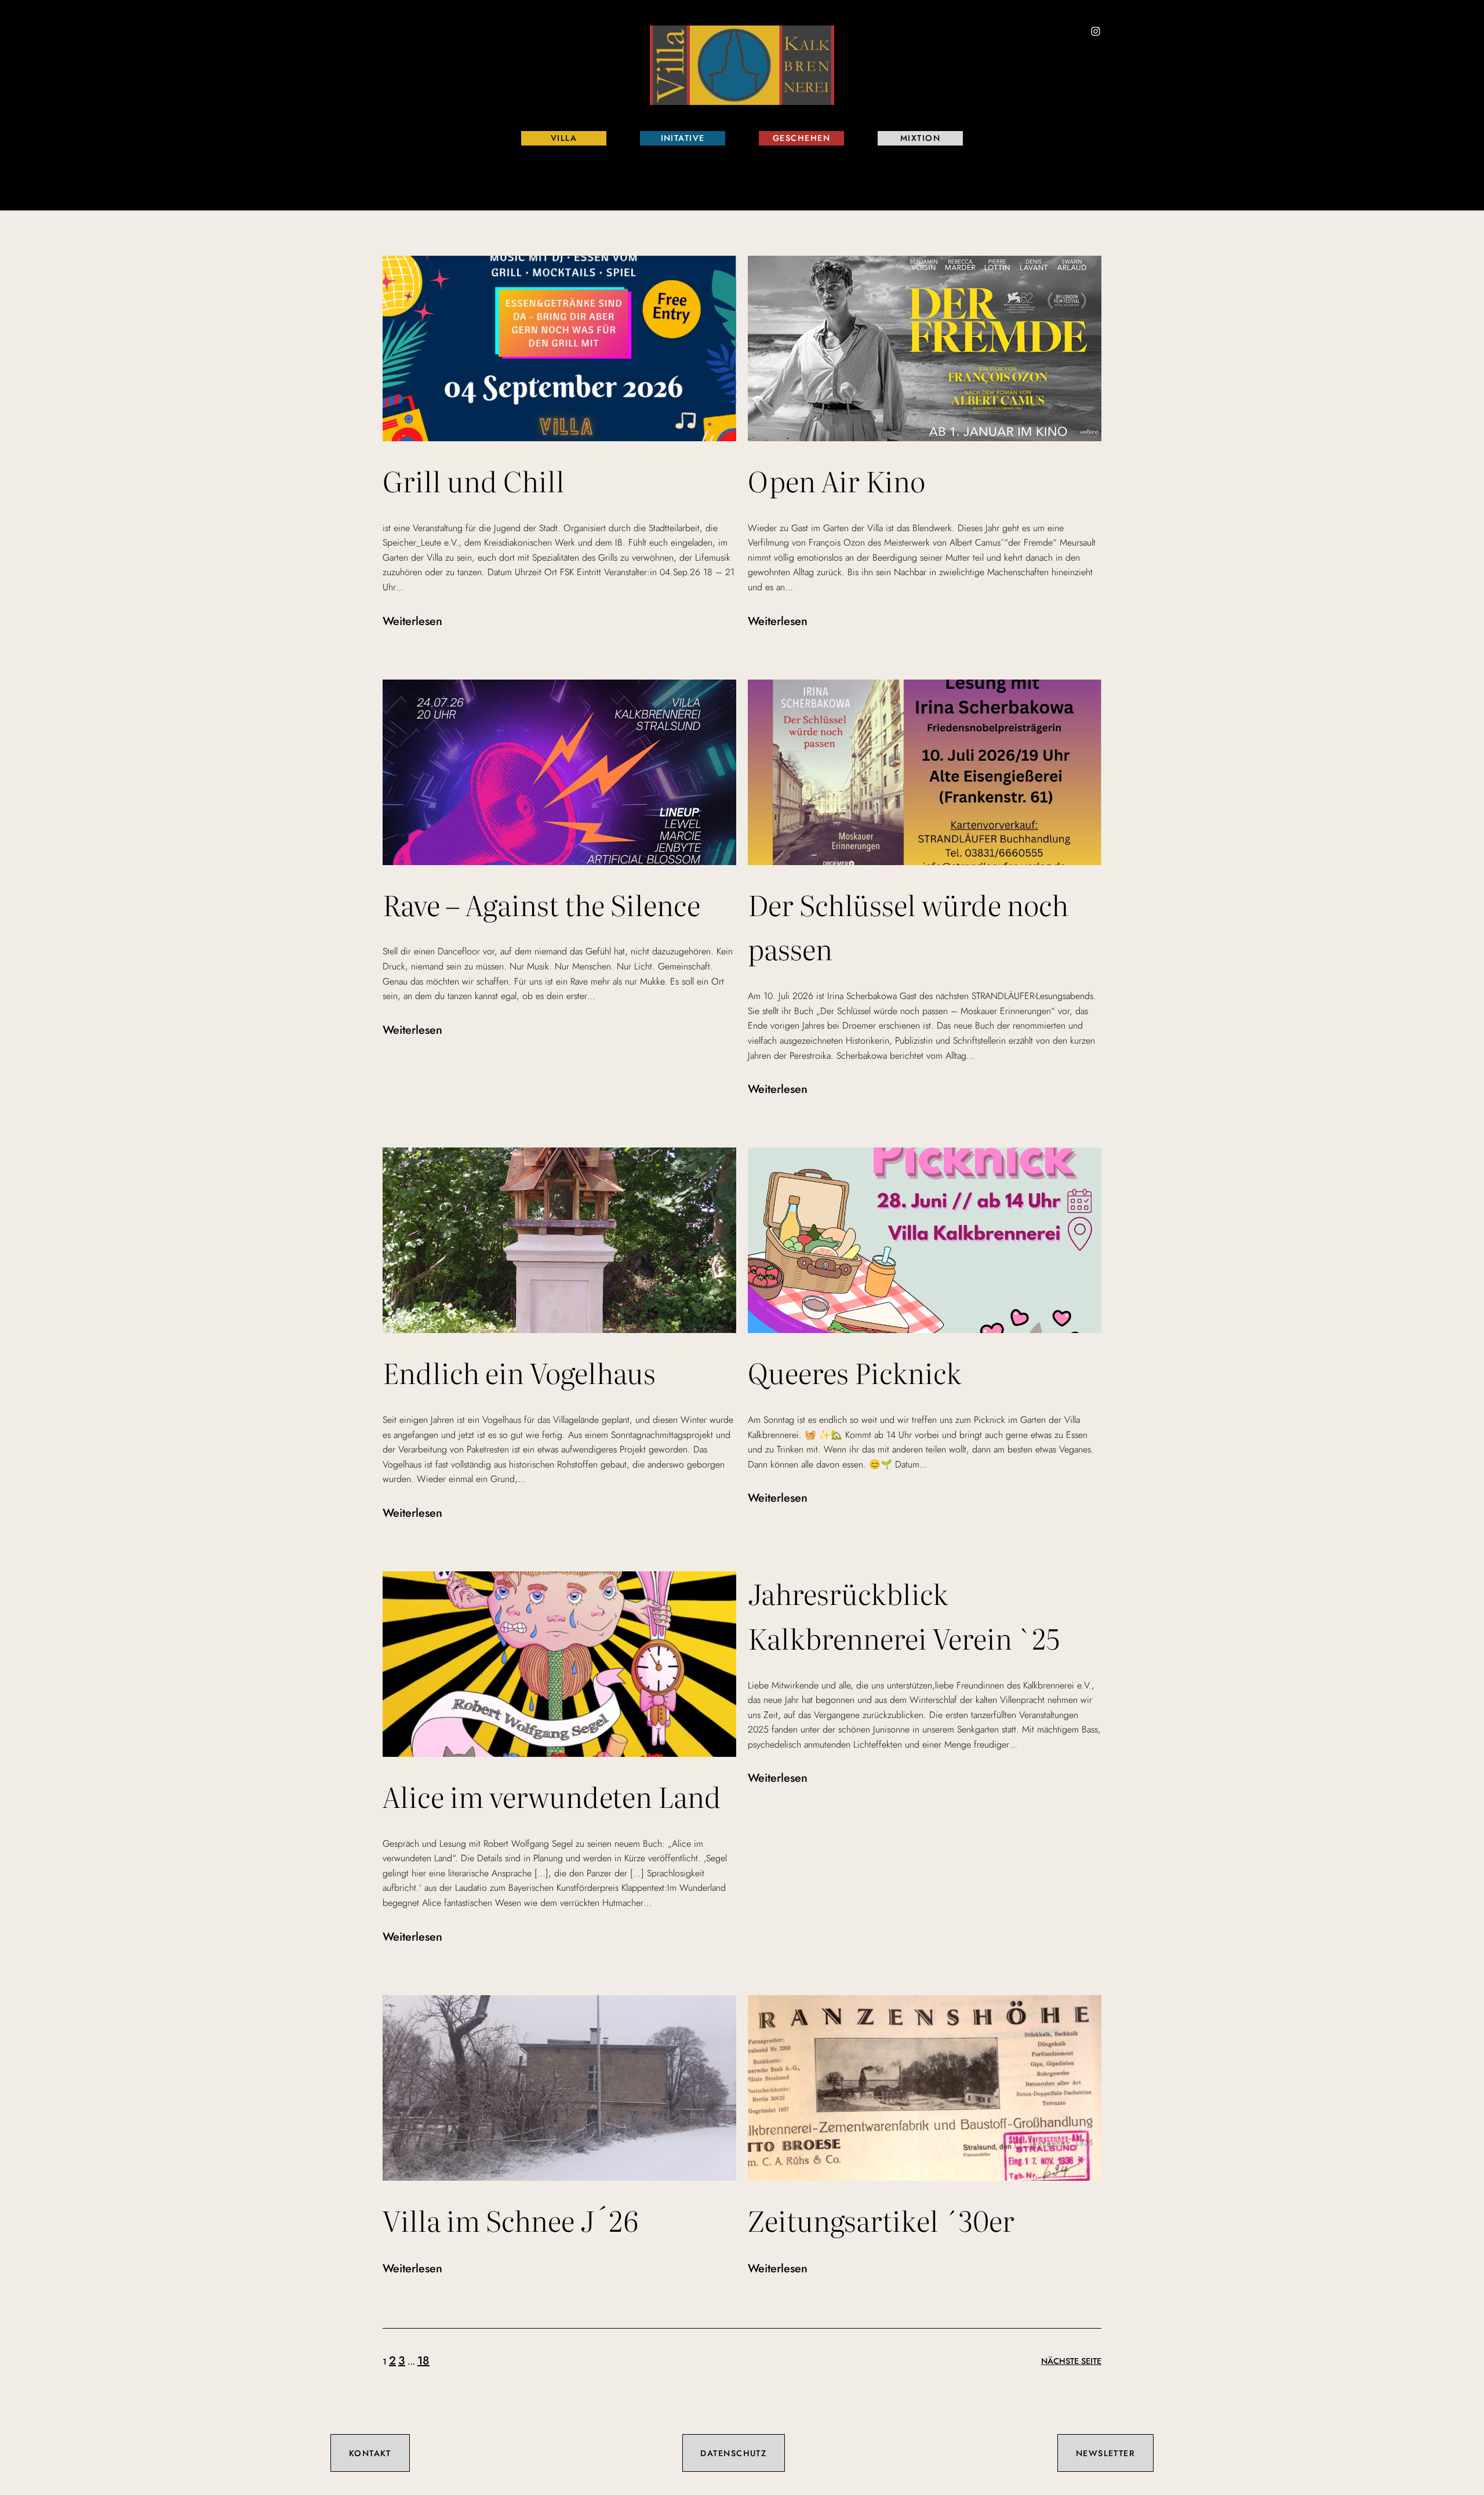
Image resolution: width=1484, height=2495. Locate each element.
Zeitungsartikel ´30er (881, 2220)
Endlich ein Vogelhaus (519, 1372)
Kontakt (370, 2453)
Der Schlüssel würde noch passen (908, 927)
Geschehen (801, 138)
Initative (683, 138)
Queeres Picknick (855, 1372)
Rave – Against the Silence (541, 904)
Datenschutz (733, 2453)
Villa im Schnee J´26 (510, 2220)
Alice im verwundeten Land (552, 1796)
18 (423, 2361)
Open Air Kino (836, 480)
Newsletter (1105, 2453)
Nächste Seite (1071, 2361)
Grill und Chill (474, 480)
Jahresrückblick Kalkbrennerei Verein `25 (904, 1615)
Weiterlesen (412, 622)
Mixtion (920, 138)
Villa (564, 138)
